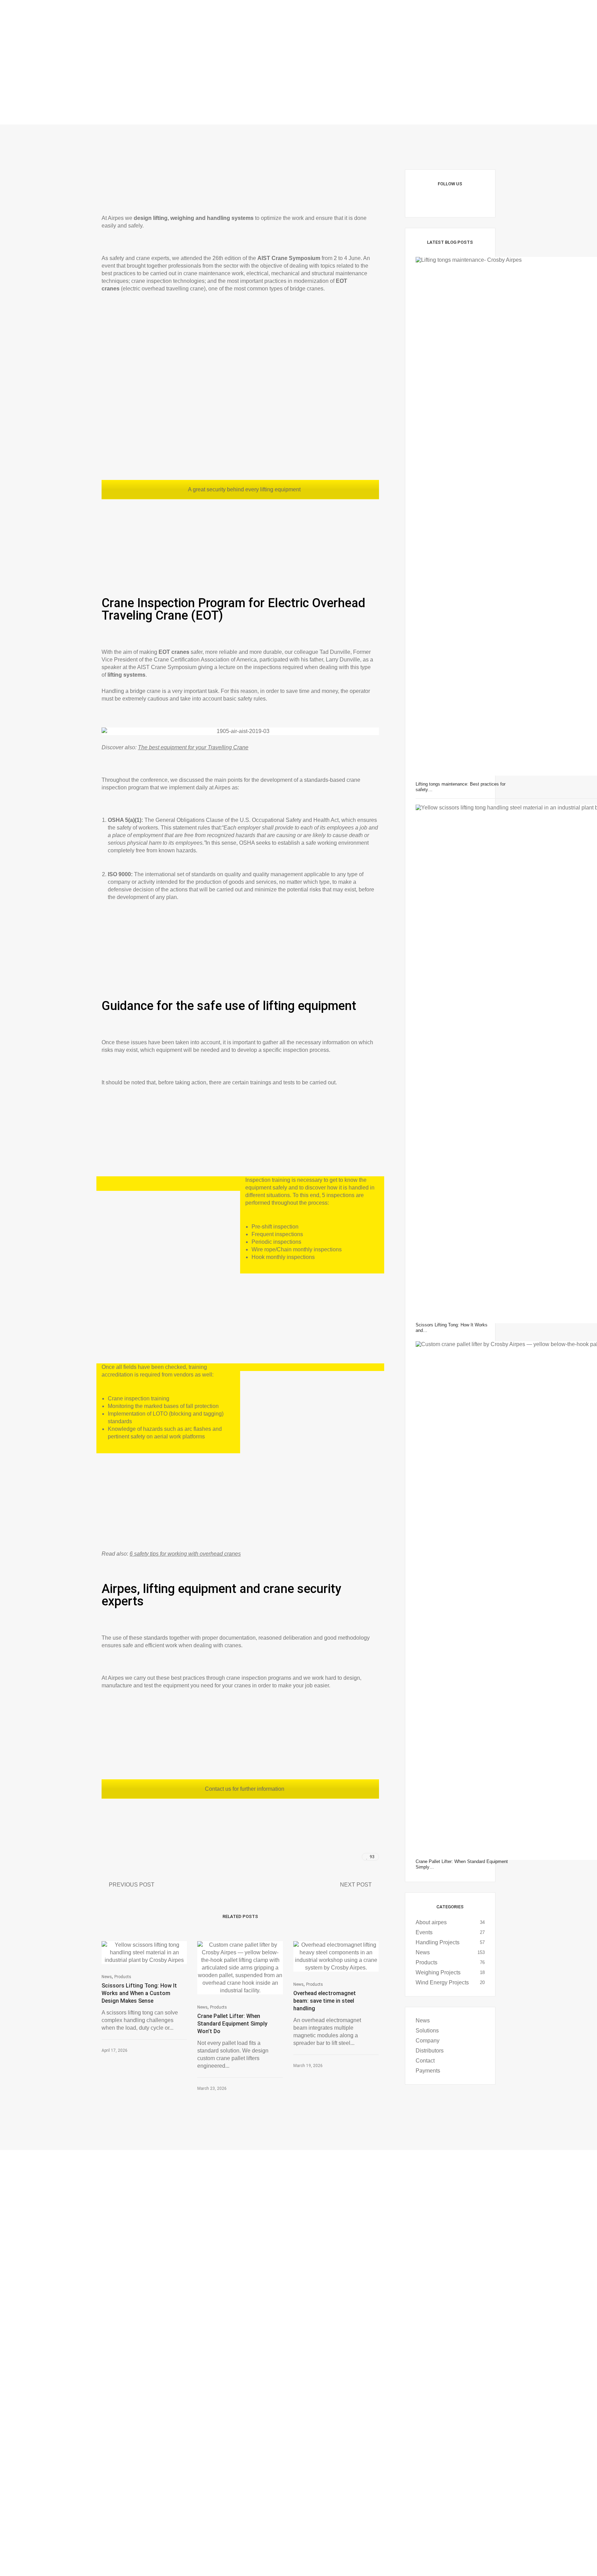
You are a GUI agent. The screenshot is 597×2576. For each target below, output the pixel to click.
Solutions (427, 2031)
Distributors (430, 2051)
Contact (425, 2061)
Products (123, 1977)
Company (428, 2041)
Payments (428, 2071)
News (107, 1977)
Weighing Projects (438, 1972)
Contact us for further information (244, 1789)
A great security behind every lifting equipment (244, 489)
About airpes (431, 1922)
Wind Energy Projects (442, 1982)
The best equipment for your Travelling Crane (193, 747)
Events (424, 1932)
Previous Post (132, 1885)
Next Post (356, 1885)
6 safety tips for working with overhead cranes (185, 1554)
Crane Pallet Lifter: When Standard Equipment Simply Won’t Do (232, 2024)
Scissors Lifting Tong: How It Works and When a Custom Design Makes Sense (139, 1993)
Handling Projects (438, 1942)
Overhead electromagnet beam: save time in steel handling (325, 2001)
